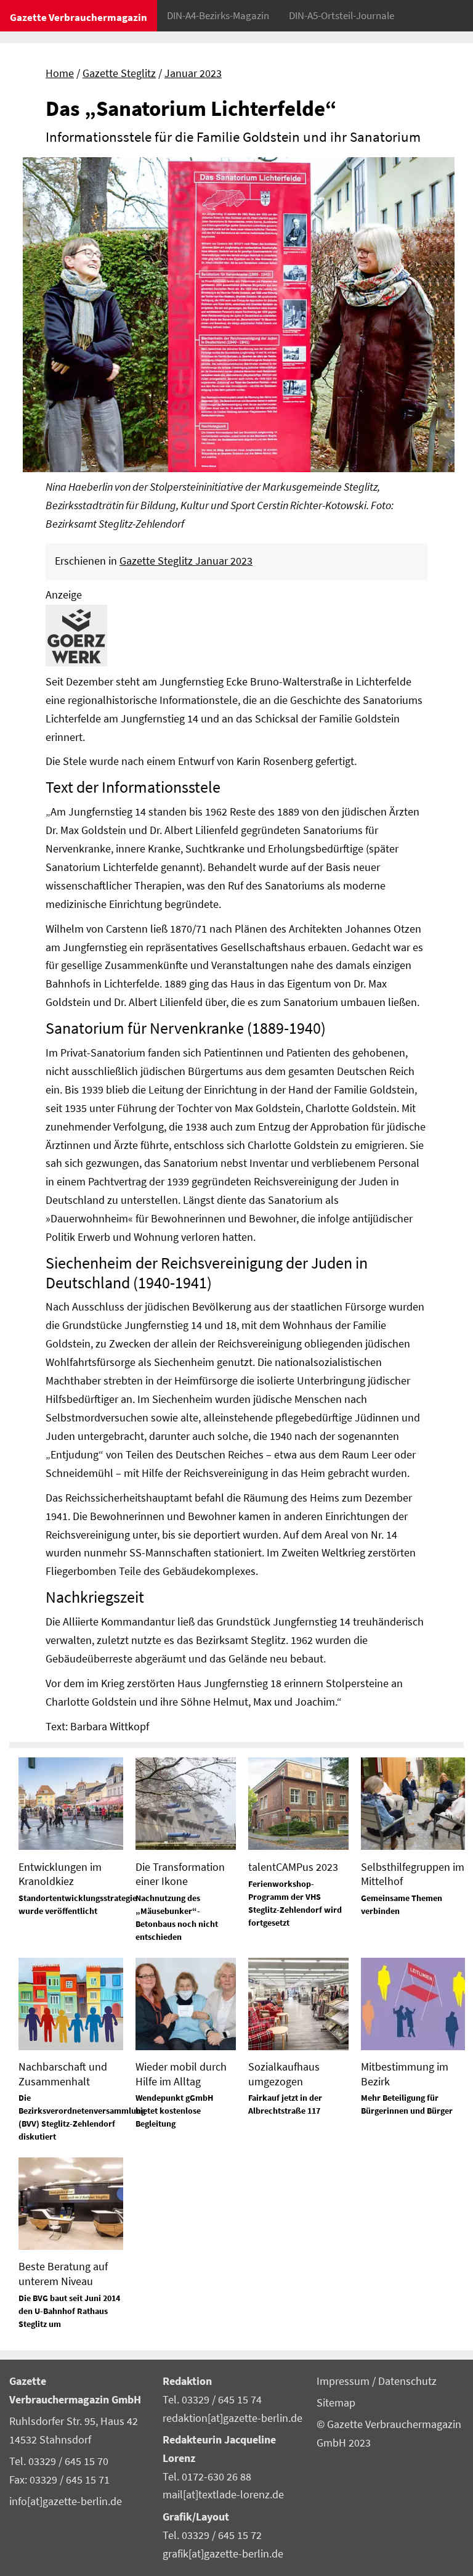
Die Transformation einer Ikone (180, 1874)
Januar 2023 (193, 73)
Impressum (344, 2381)
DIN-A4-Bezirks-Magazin (218, 15)
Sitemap (336, 2403)
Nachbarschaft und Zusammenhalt (63, 2074)
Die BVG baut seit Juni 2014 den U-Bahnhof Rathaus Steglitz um (69, 2311)
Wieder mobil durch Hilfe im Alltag (181, 2074)
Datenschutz (407, 2381)
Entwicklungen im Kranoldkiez (60, 1874)
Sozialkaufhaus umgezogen (284, 2074)
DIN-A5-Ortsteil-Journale (342, 15)
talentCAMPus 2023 (293, 1867)
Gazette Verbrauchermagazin (79, 17)
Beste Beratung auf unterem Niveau (63, 2273)
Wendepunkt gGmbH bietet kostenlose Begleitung (174, 2111)
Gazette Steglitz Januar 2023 (186, 561)
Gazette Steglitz (119, 73)
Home (60, 73)
